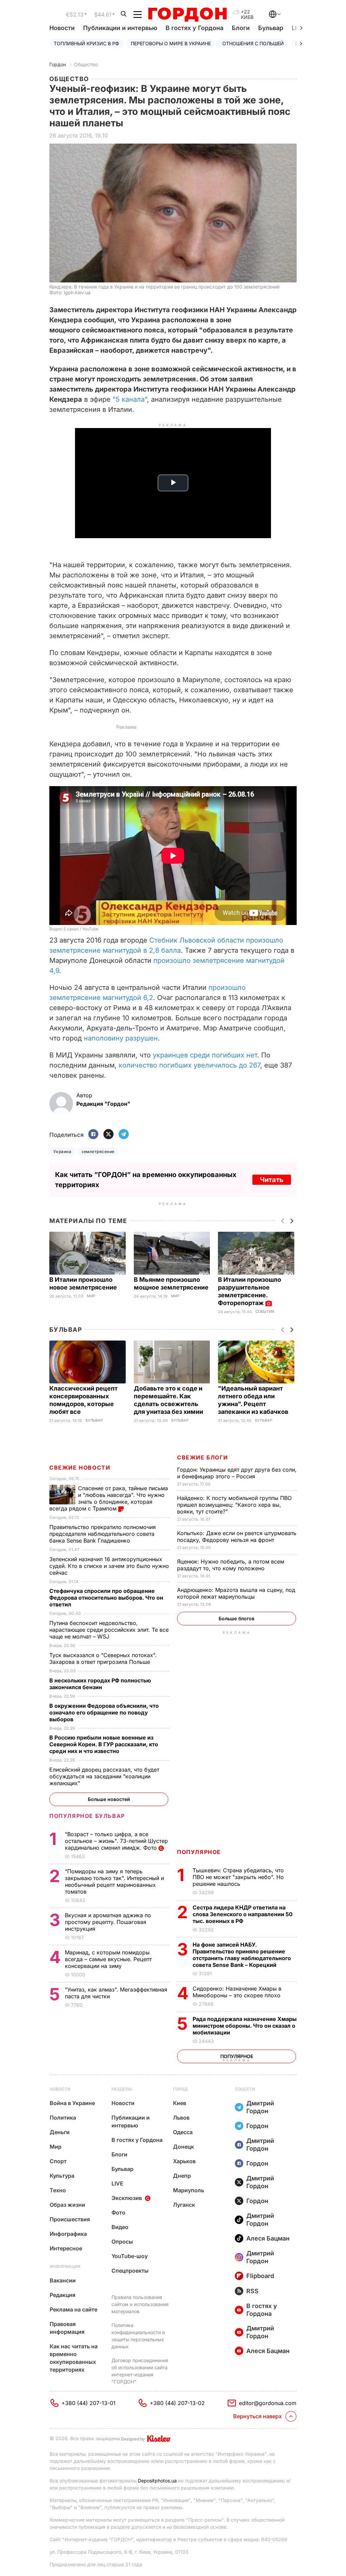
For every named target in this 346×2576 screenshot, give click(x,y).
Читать (272, 1180)
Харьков (184, 2161)
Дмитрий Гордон (260, 2107)
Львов (181, 2118)
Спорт (58, 2161)
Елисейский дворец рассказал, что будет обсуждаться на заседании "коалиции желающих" (104, 1776)
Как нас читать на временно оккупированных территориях (74, 2358)
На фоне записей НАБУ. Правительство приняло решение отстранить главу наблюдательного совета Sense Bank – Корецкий (242, 1955)
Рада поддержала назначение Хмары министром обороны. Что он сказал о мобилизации (245, 2026)
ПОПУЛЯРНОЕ (199, 1852)
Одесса (183, 2132)
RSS (252, 2291)
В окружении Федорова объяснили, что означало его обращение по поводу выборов (104, 1712)
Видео (120, 2227)
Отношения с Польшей (253, 43)
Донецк (183, 2147)
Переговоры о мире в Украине (171, 43)
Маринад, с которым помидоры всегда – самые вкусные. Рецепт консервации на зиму (108, 1959)
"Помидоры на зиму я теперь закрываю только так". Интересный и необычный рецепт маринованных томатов (114, 1881)
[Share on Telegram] (124, 1135)
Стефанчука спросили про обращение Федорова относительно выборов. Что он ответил (106, 1598)
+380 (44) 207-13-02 (177, 2403)
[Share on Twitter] (108, 1135)
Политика (63, 2118)
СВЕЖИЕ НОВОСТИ (80, 1468)
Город (180, 2089)
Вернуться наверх (257, 2416)
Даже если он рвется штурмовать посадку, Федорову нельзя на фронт (237, 1536)
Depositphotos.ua (157, 2481)
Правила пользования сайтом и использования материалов (140, 2304)
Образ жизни (67, 2205)
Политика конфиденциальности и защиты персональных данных (138, 2336)
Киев (180, 2103)
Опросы (122, 2242)
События (265, 1312)
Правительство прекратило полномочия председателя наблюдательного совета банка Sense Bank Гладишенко (103, 1534)
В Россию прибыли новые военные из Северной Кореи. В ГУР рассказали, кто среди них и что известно (104, 1744)
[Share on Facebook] (93, 1135)
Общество (86, 64)
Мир (91, 1296)
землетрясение (98, 1152)
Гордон (58, 64)
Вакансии (63, 2280)
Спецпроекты (130, 2271)
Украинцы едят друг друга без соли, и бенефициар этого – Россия (237, 1473)
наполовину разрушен (121, 1038)
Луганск (184, 2205)
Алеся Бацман (268, 2238)
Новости (62, 28)
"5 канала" (130, 399)
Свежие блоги (202, 1457)
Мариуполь (189, 2190)
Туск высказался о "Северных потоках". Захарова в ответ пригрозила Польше (103, 1658)
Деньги (60, 2132)
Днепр (182, 2176)
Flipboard (260, 2276)
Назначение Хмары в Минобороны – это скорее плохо (237, 1992)
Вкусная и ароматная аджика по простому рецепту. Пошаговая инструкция (108, 1922)
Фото (118, 2212)
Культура (62, 2176)
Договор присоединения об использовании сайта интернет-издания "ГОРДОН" (140, 2371)
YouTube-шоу (130, 2256)
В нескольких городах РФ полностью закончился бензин (100, 1684)
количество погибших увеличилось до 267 (189, 1065)
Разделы (122, 2089)
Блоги (241, 28)
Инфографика (68, 2234)
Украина (62, 1152)
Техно (58, 2190)
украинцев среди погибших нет (205, 1055)
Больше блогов (237, 1618)
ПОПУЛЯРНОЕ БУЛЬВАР (87, 1816)
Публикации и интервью (120, 28)
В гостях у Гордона (194, 28)
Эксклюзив (127, 2198)
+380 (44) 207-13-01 (89, 2403)
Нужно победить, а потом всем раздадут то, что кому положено (231, 1565)
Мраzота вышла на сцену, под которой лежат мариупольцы (236, 1593)
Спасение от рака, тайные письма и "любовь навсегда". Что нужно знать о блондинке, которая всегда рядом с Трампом (109, 1498)
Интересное (66, 2248)
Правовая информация (67, 2328)
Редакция (63, 2295)
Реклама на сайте (73, 2309)
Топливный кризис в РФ (86, 43)
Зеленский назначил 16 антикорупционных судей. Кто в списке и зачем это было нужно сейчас (109, 1566)
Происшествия (70, 2219)
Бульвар (271, 28)
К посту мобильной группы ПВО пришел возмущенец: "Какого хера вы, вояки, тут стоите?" (234, 1505)
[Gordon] (187, 15)
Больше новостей (109, 1799)
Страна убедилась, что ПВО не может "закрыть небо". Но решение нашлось (238, 1877)
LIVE (117, 2183)
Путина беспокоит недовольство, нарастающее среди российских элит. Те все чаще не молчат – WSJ (109, 1630)
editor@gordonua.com (268, 2403)
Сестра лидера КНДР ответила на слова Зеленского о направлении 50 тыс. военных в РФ (243, 1914)
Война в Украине (72, 2103)
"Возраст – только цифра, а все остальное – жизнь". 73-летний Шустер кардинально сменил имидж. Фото (116, 1841)
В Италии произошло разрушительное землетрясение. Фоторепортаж (250, 1291)
